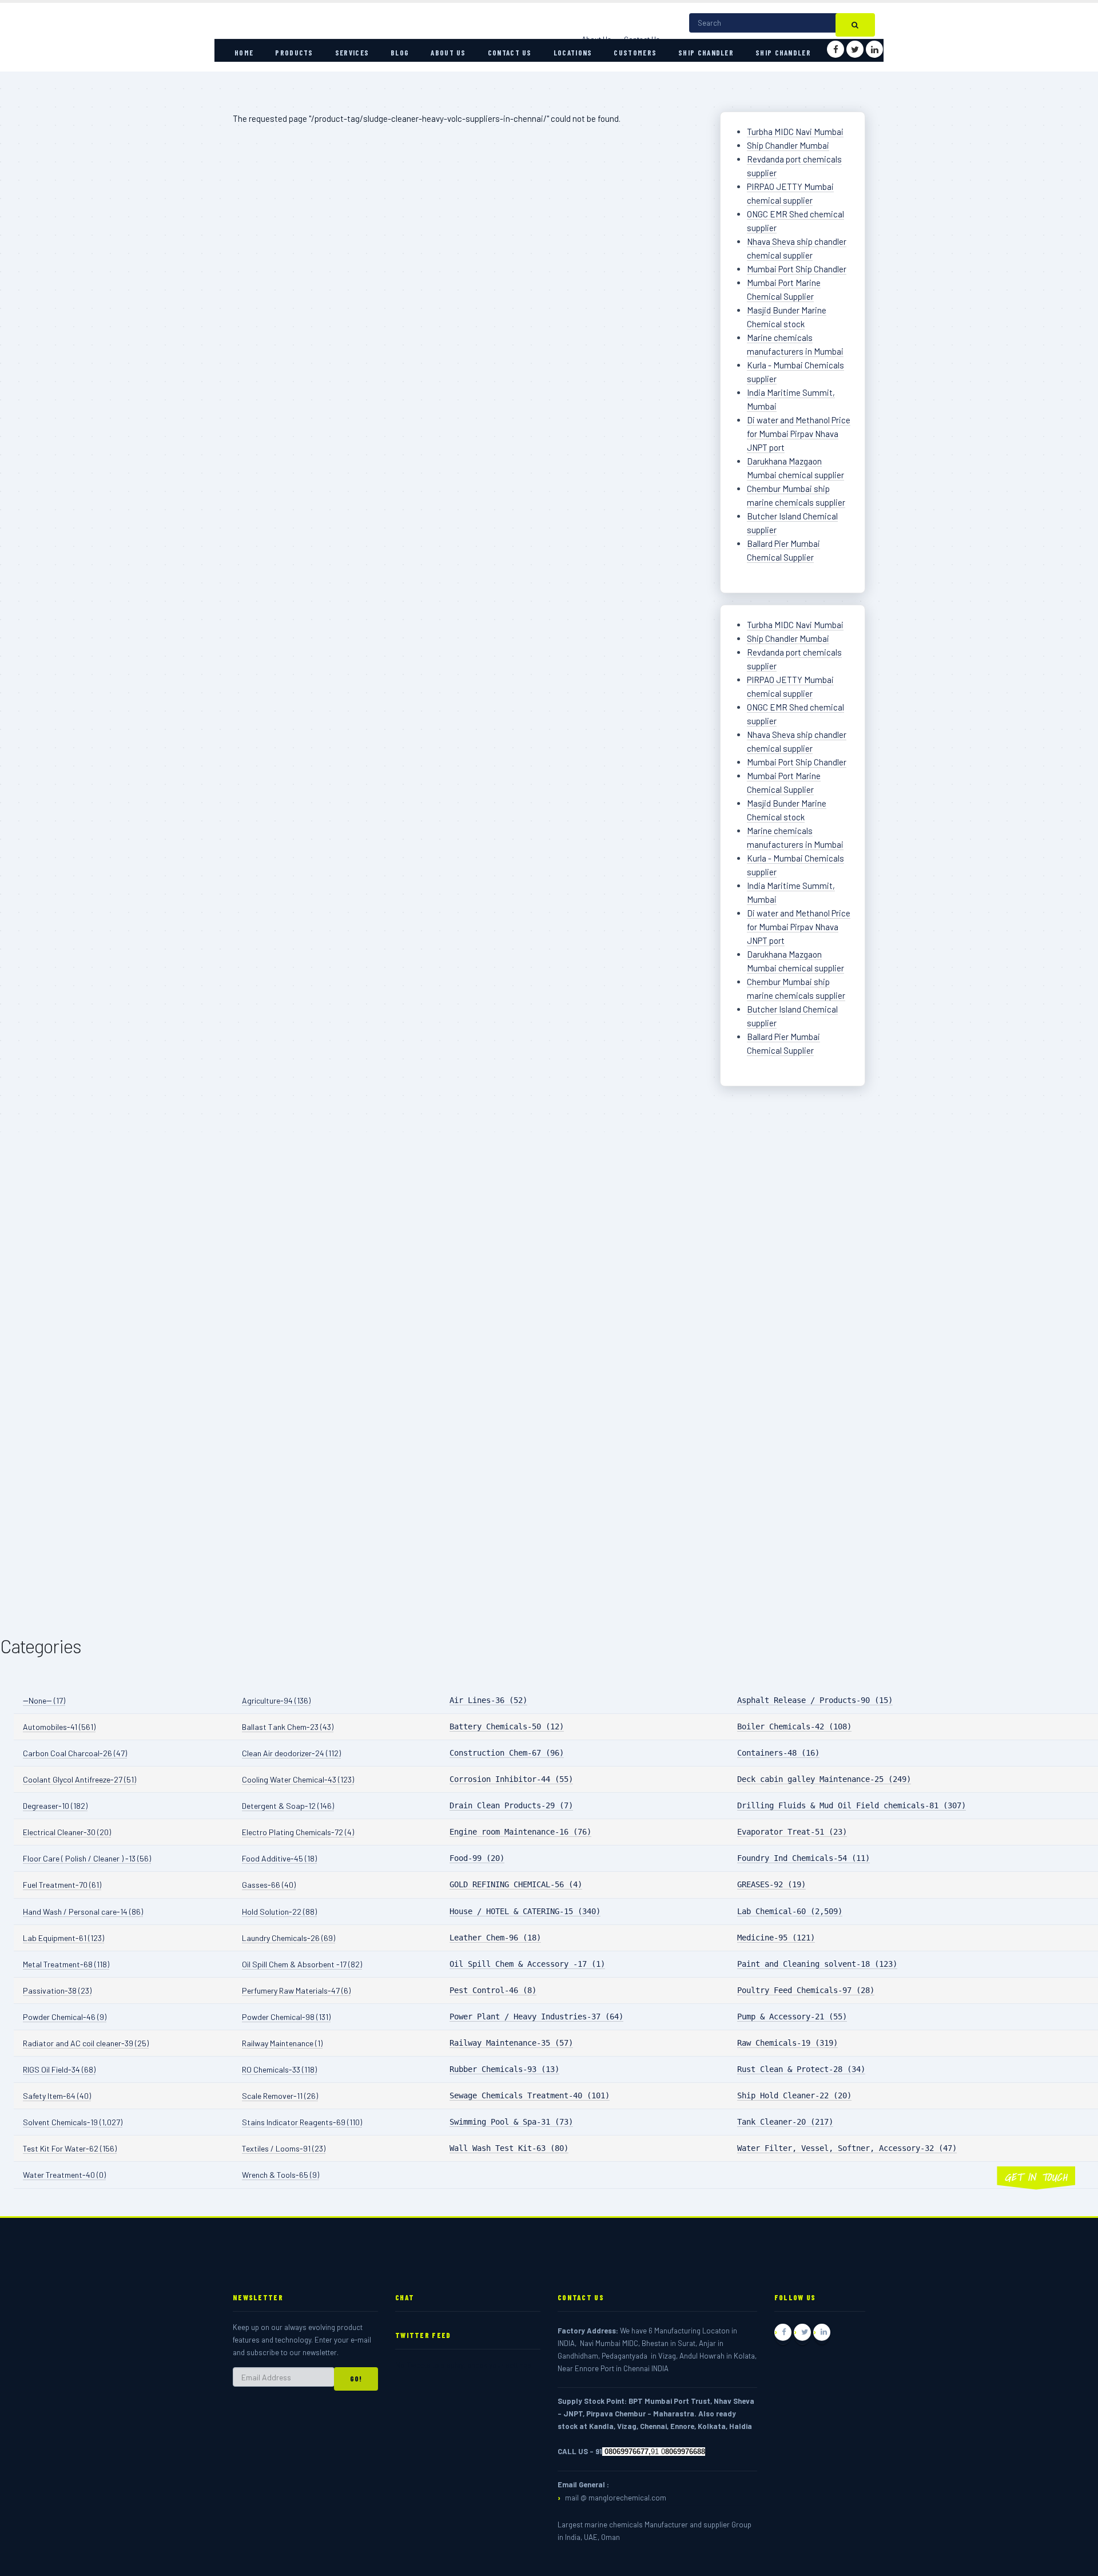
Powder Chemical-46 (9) (65, 2017)
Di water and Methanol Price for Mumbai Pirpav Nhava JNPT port (799, 434)
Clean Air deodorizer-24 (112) (291, 1753)
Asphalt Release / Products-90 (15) (815, 1700)
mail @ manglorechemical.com (616, 2498)
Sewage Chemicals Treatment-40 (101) (530, 2095)
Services (352, 53)
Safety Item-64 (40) (57, 2096)
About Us (448, 53)
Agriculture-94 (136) (276, 1700)
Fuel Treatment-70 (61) (62, 1885)
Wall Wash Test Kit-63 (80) (509, 2148)
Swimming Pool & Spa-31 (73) (511, 2122)
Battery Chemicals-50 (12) (507, 1726)
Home (244, 53)
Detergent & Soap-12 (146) (288, 1806)
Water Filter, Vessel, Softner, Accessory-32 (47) (847, 2148)
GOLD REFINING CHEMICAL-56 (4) (516, 1884)
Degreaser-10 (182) (55, 1806)
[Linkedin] (874, 49)
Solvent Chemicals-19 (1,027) (73, 2122)
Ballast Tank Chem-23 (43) (288, 1727)
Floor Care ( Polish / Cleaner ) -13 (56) (87, 1858)
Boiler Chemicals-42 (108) (794, 1726)
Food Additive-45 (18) (279, 1858)
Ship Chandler (706, 53)
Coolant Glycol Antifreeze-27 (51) (79, 1779)
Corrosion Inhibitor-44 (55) (511, 1779)
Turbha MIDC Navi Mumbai (795, 132)
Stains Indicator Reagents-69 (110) (302, 2122)
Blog (400, 53)
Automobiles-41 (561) (59, 1727)
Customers (635, 53)
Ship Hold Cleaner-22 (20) (794, 2095)
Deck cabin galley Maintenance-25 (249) (824, 1779)
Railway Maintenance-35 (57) (511, 2043)
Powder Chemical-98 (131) (286, 2017)
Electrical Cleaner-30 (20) (67, 1832)
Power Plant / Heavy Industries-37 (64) (536, 2017)
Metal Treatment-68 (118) (66, 1964)
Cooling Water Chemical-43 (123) (298, 1779)
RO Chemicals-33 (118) (279, 2069)
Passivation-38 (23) (57, 1990)
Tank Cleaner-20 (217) (785, 2122)
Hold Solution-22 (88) (279, 1912)
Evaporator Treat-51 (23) (792, 1832)
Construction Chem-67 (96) (507, 1753)
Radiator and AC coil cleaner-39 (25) (86, 2043)
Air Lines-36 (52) (488, 1700)
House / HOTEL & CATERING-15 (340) (525, 1911)
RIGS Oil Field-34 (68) (59, 2069)
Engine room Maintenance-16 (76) (520, 1832)
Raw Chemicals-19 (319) (787, 2043)
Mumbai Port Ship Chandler (797, 269)
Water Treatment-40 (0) (64, 2175)
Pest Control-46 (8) (493, 1990)
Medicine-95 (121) (776, 1938)
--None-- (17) (44, 1700)
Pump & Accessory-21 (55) (792, 2017)
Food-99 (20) (477, 1858)
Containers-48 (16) (778, 1753)
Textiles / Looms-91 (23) (284, 2148)
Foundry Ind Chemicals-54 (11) (803, 1858)
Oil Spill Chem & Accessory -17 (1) (527, 1964)
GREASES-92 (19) (771, 1884)
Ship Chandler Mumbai (788, 145)
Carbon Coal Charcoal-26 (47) (75, 1753)
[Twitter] (855, 49)
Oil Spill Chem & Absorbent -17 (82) (302, 1964)
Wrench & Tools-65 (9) (281, 2175)
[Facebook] (836, 49)
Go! (356, 2379)
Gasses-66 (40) (269, 1885)
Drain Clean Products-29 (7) (511, 1805)
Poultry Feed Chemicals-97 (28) (806, 1990)
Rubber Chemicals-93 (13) (504, 2069)
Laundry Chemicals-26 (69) (289, 1938)
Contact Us (510, 53)
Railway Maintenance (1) (282, 2043)
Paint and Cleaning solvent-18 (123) (817, 1964)
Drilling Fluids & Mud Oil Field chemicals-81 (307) (852, 1805)
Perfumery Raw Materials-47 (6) (296, 1990)
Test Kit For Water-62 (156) (70, 2148)
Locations (573, 53)
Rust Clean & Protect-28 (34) (801, 2069)
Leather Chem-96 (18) (495, 1938)
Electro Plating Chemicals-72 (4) (298, 1832)
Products (294, 53)
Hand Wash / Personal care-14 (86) (83, 1912)
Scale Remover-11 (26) (280, 2096)
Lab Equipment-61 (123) (63, 1938)
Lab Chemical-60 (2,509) (790, 1911)
